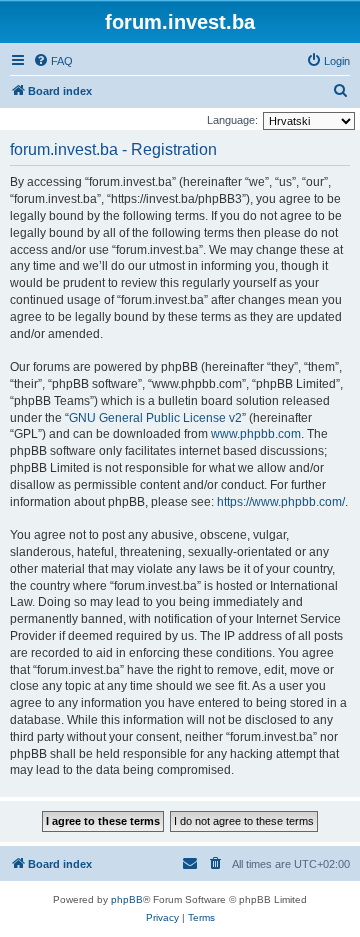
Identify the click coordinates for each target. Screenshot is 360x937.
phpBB (127, 899)
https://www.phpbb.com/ (281, 502)
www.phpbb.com (256, 434)
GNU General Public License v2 (155, 418)
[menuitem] (53, 61)
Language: (232, 120)
